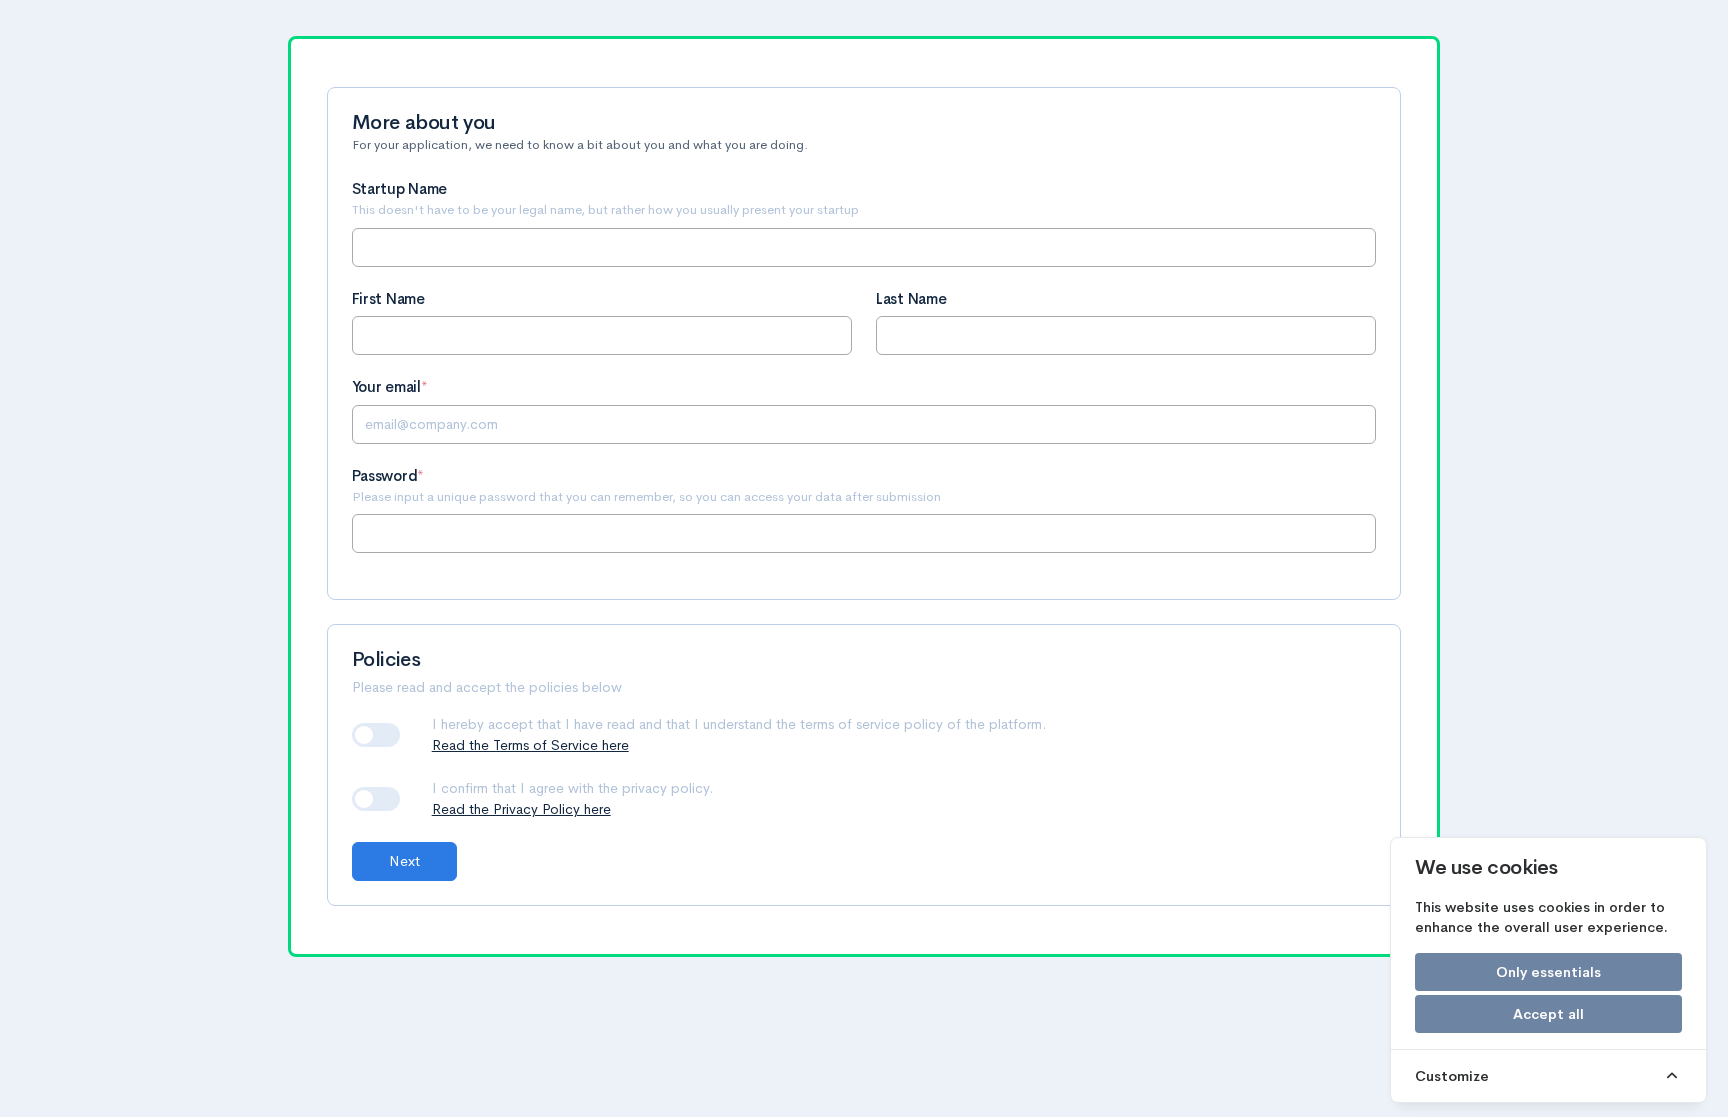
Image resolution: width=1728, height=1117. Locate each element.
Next (404, 861)
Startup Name (399, 189)
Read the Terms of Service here (530, 745)
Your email (386, 387)
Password (385, 476)
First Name (388, 299)
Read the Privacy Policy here (521, 809)
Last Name (911, 299)
